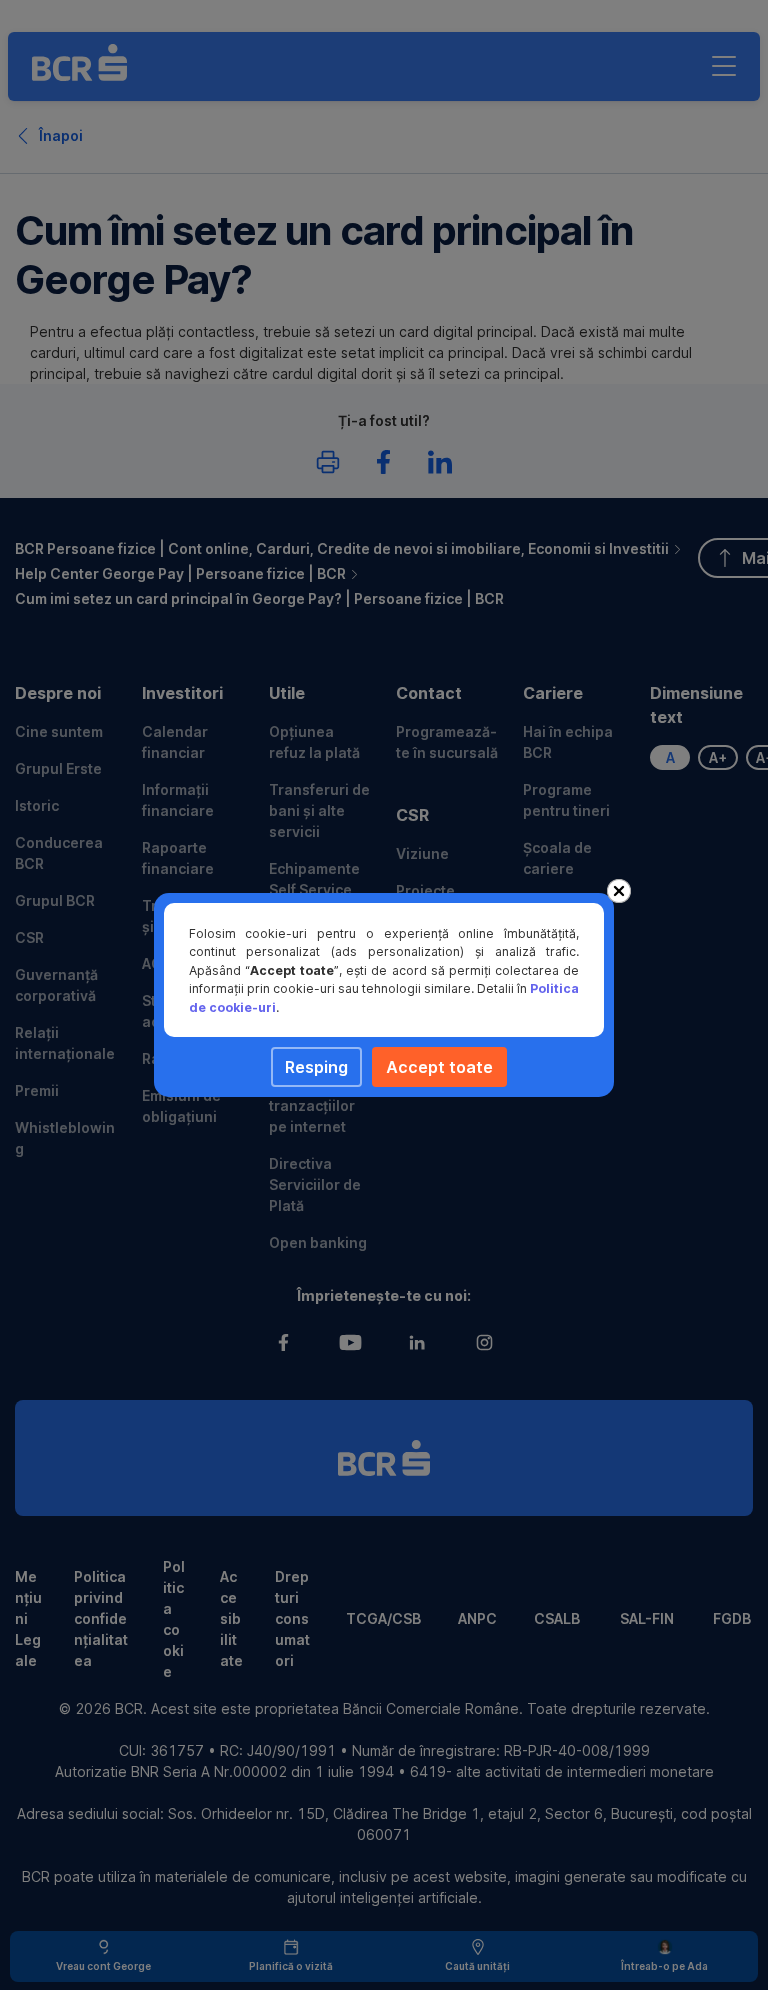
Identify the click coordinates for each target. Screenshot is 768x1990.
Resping (316, 1067)
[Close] (619, 891)
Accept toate (439, 1067)
